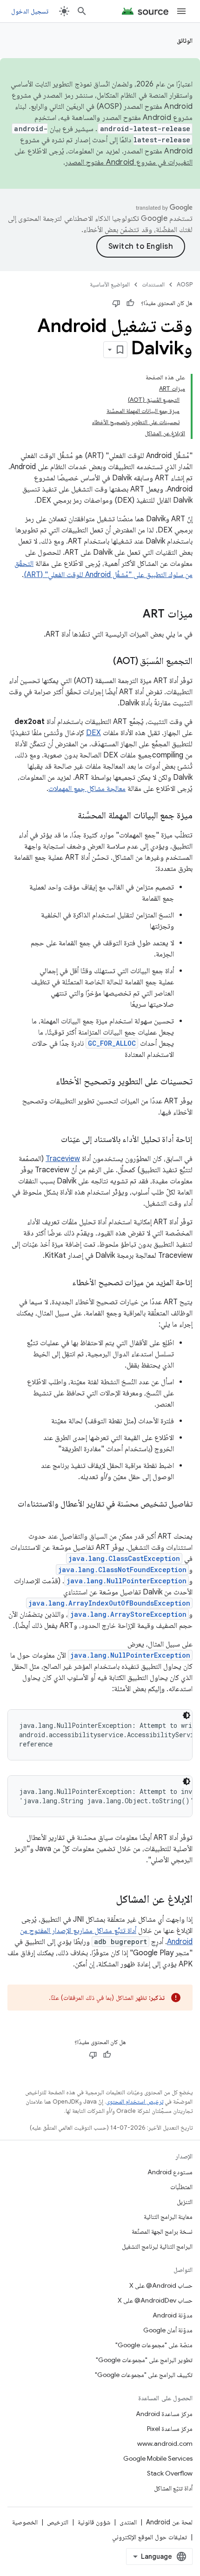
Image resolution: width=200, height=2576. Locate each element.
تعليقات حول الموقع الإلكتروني (150, 2537)
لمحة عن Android (169, 2522)
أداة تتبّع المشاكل (173, 2488)
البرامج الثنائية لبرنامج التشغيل (157, 2246)
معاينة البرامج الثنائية (168, 2217)
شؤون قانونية (94, 2522)
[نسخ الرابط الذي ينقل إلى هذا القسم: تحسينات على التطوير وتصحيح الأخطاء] (47, 1082)
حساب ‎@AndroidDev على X (155, 2300)
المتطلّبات (181, 2187)
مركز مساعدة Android (164, 2414)
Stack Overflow (170, 2473)
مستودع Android (170, 2172)
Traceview (63, 1159)
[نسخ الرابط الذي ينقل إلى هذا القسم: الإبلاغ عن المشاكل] (107, 1900)
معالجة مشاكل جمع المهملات (87, 789)
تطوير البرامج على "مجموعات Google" (144, 2360)
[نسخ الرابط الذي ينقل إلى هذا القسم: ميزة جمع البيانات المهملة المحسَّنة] (68, 816)
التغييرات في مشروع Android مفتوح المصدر (129, 162)
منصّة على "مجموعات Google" (154, 2345)
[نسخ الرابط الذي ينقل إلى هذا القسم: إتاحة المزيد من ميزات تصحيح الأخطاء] (63, 1283)
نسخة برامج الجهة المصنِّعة (162, 2231)
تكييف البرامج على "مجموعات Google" (144, 2375)
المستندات (153, 284)
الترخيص (58, 2522)
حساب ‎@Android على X (161, 2285)
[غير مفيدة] (116, 303)
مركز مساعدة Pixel (170, 2429)
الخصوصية (25, 2522)
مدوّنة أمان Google (168, 2330)
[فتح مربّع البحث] (82, 11)
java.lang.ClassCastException (124, 1558)
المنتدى (128, 2522)
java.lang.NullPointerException (127, 1581)
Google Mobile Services (158, 2458)
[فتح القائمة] (181, 11)
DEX (93, 733)
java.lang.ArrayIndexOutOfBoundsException (109, 1603)
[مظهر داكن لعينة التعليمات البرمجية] (187, 1715)
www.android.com (165, 2443)
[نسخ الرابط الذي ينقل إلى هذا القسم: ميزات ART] (133, 615)
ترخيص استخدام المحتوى (135, 2101)
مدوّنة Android (173, 2315)
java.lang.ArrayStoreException (128, 1614)
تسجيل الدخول (30, 11)
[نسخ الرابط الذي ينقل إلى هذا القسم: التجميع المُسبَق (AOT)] (104, 662)
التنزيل (185, 2202)
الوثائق (185, 40)
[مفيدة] (130, 303)
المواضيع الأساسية (110, 284)
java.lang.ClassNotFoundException (122, 1570)
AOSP (185, 284)
